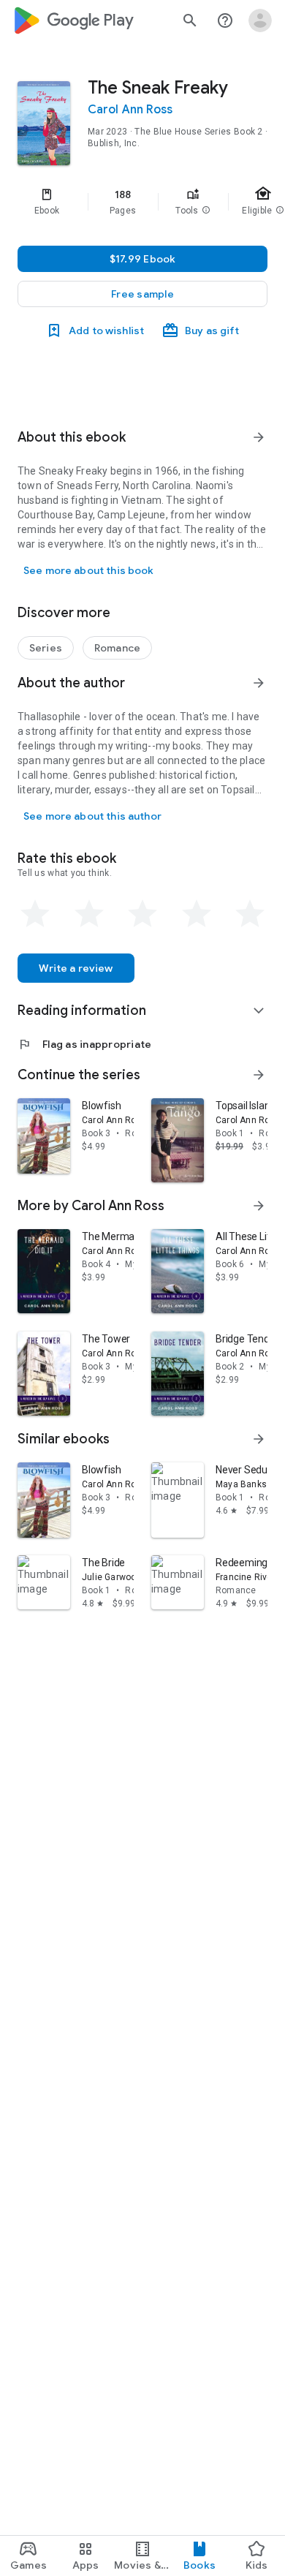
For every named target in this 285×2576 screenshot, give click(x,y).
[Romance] (117, 648)
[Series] (46, 648)
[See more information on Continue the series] (259, 1075)
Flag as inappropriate (84, 1044)
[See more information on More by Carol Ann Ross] (259, 1206)
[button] (206, 211)
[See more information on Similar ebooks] (259, 1439)
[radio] (35, 914)
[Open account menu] (260, 20)
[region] (142, 202)
